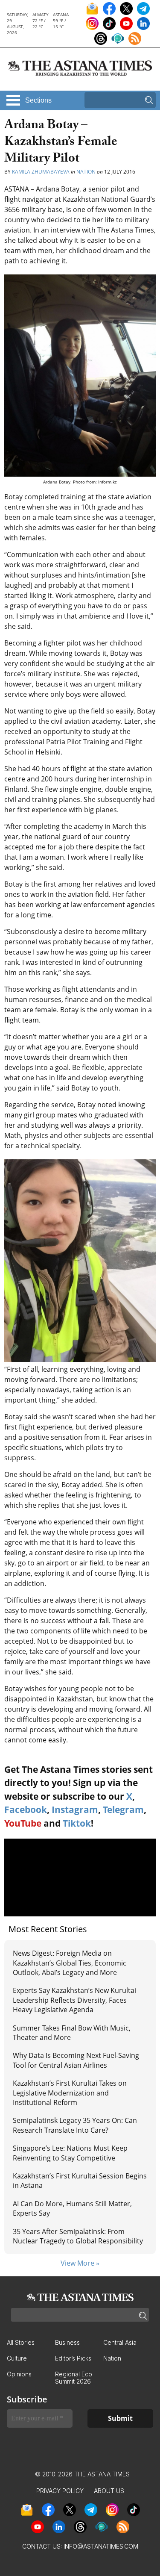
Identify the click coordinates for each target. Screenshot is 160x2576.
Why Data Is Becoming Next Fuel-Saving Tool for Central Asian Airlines (76, 2060)
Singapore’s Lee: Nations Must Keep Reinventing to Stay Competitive (70, 2153)
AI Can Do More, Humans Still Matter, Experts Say (72, 2208)
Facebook (26, 1810)
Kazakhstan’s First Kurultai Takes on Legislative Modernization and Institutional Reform (70, 2093)
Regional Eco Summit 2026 (74, 2378)
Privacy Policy (60, 2491)
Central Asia (120, 2342)
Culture (17, 2358)
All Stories (21, 2342)
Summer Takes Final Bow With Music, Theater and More (72, 2033)
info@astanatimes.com (101, 2546)
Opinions (19, 2374)
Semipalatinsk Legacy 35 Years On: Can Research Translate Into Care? (75, 2125)
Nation (86, 172)
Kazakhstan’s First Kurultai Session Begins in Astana (80, 2181)
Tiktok (77, 1823)
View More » (80, 2263)
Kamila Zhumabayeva (41, 172)
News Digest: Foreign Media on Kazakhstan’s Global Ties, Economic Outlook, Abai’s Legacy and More (70, 1963)
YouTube (23, 1823)
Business (67, 2342)
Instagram (75, 1810)
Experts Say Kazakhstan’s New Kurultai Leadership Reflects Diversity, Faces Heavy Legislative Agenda (74, 2000)
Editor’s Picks (73, 2358)
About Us (109, 2491)
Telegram (123, 1810)
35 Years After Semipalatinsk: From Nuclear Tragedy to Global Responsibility (78, 2236)
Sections (38, 100)
